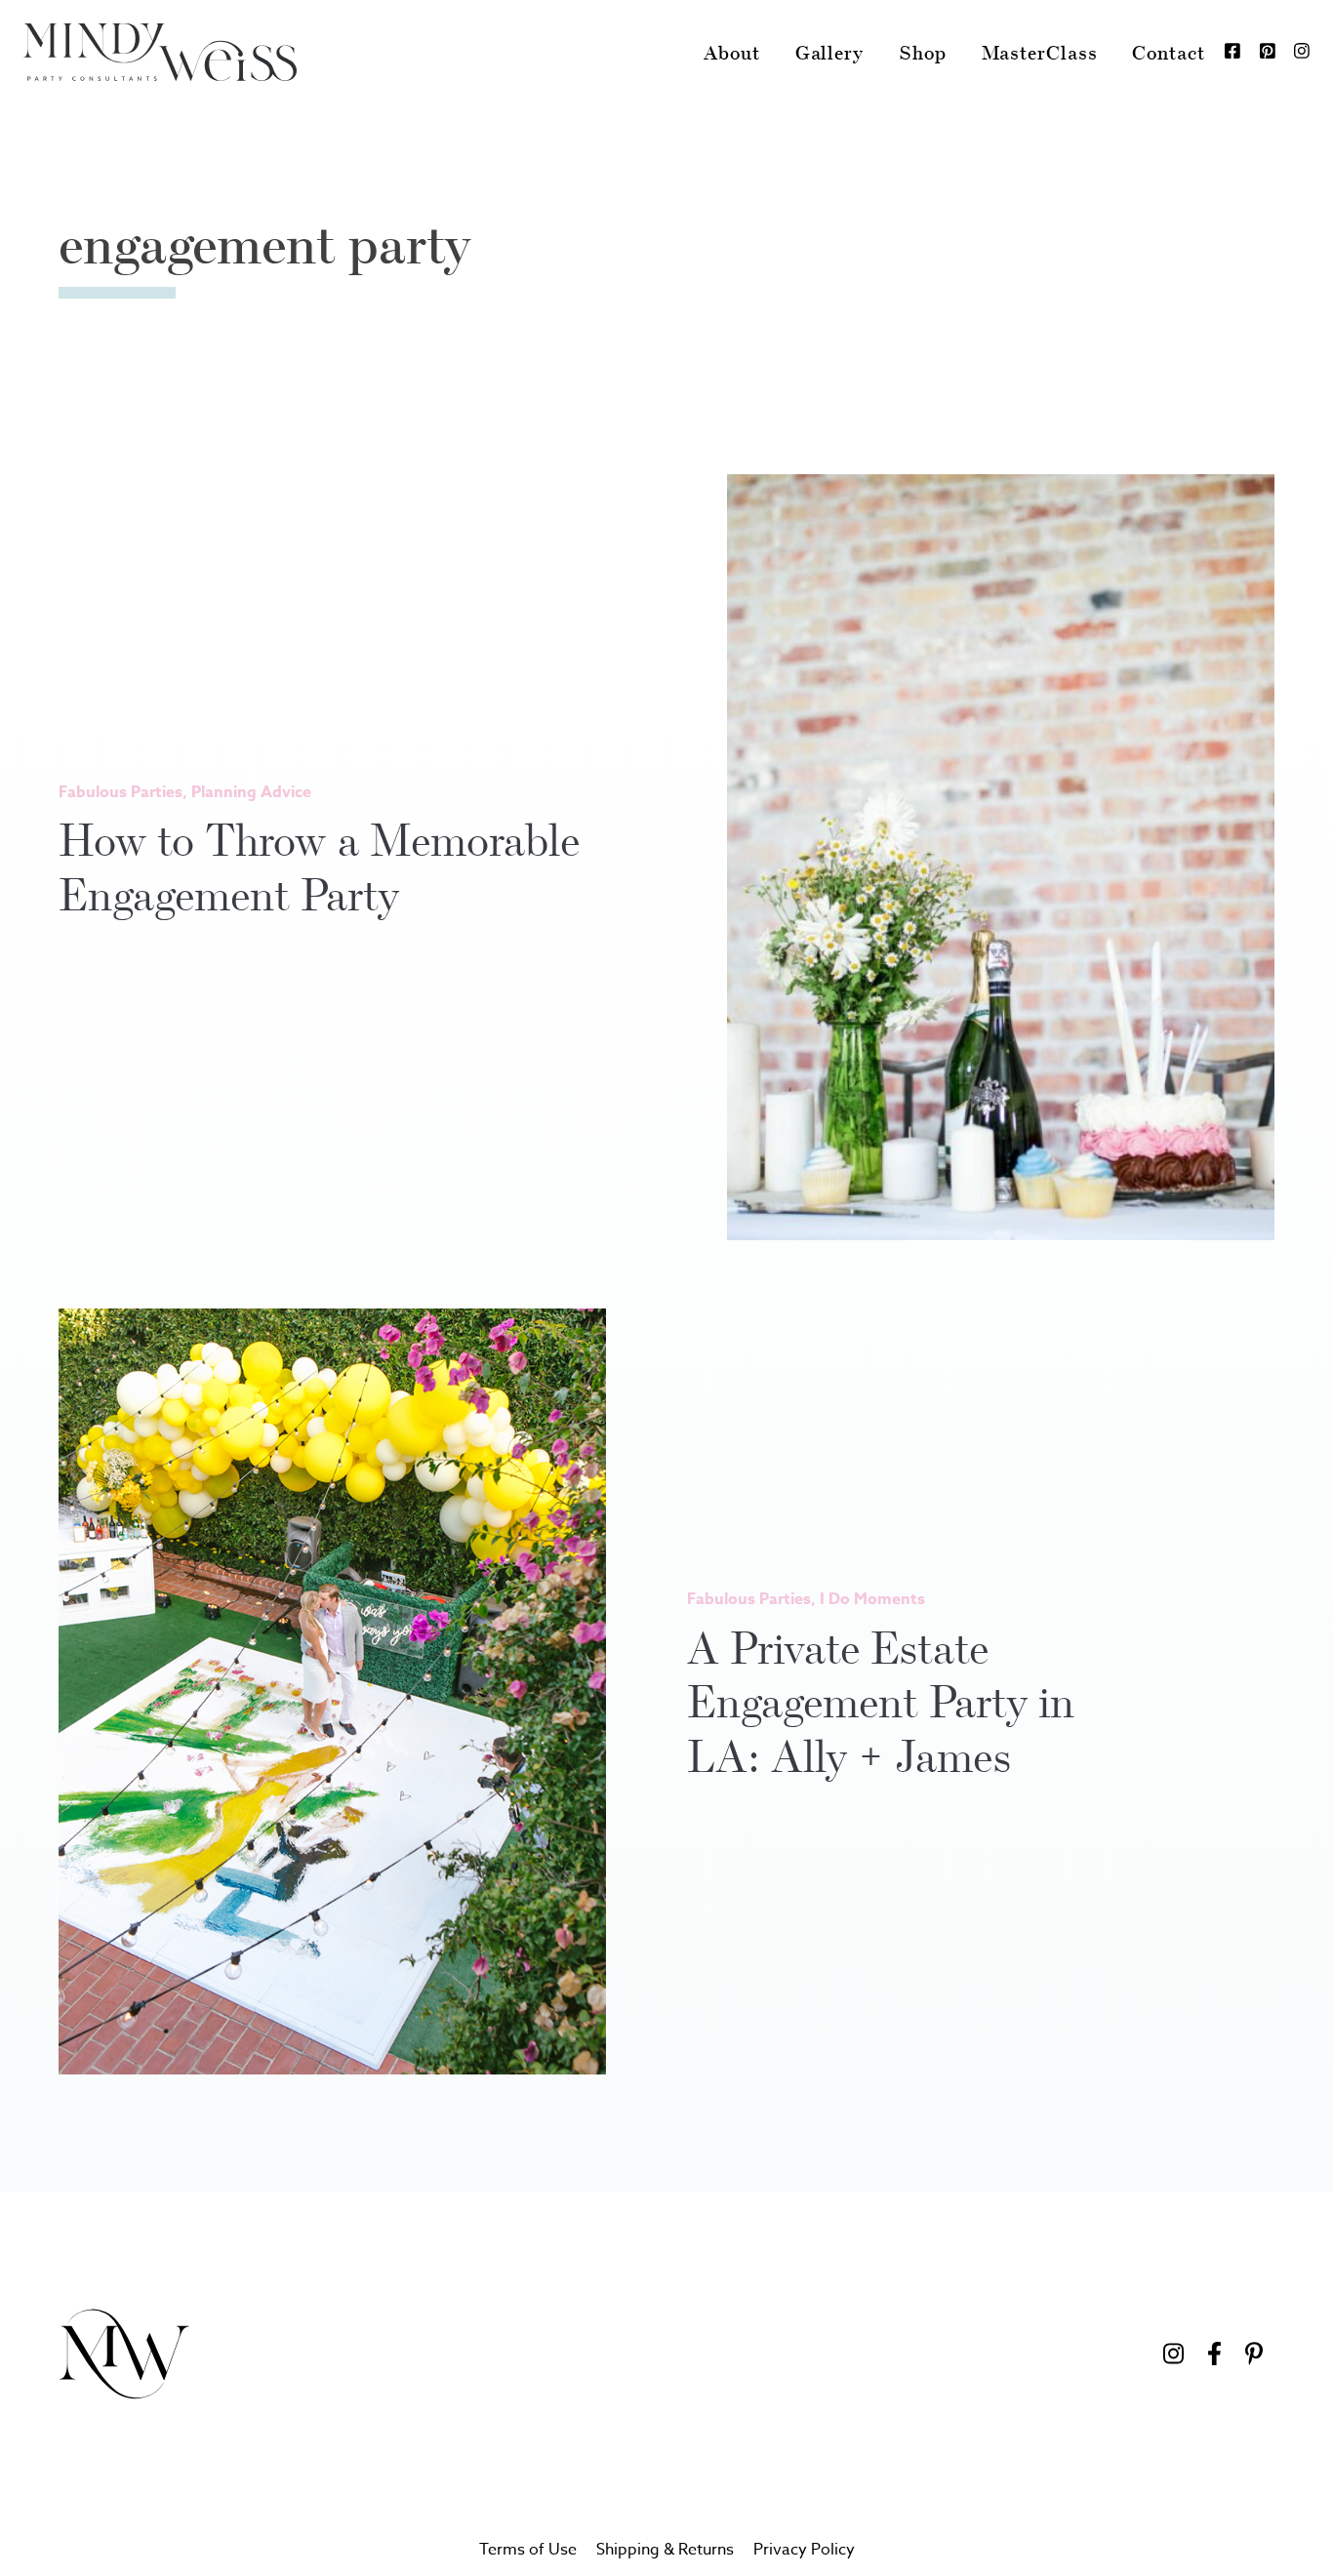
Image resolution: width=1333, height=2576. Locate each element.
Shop (923, 52)
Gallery (829, 52)
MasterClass (1040, 52)
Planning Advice (251, 792)
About (732, 52)
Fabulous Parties (121, 792)
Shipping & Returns (665, 2550)
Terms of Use (528, 2550)
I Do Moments (872, 1599)
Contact (1168, 52)
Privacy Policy (804, 2550)
